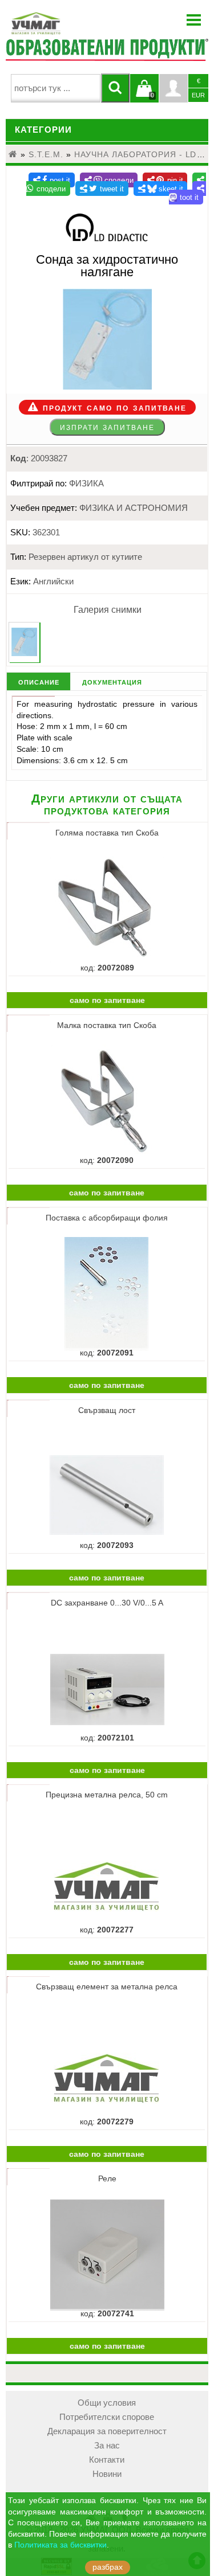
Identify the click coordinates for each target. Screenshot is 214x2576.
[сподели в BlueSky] (161, 189)
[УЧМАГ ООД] (71, 23)
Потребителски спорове (107, 2417)
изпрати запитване (108, 427)
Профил (173, 88)
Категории (43, 130)
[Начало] (13, 154)
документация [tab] (112, 681)
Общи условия (107, 2403)
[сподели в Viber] (109, 180)
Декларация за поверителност (107, 2431)
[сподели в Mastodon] (187, 193)
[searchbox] (56, 88)
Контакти (107, 2460)
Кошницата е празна (144, 95)
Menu (194, 20)
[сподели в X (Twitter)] (102, 189)
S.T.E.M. (46, 154)
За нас (107, 2446)
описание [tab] (39, 681)
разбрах (108, 2567)
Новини (107, 2474)
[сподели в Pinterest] (165, 180)
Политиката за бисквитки (60, 2545)
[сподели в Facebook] (52, 180)
